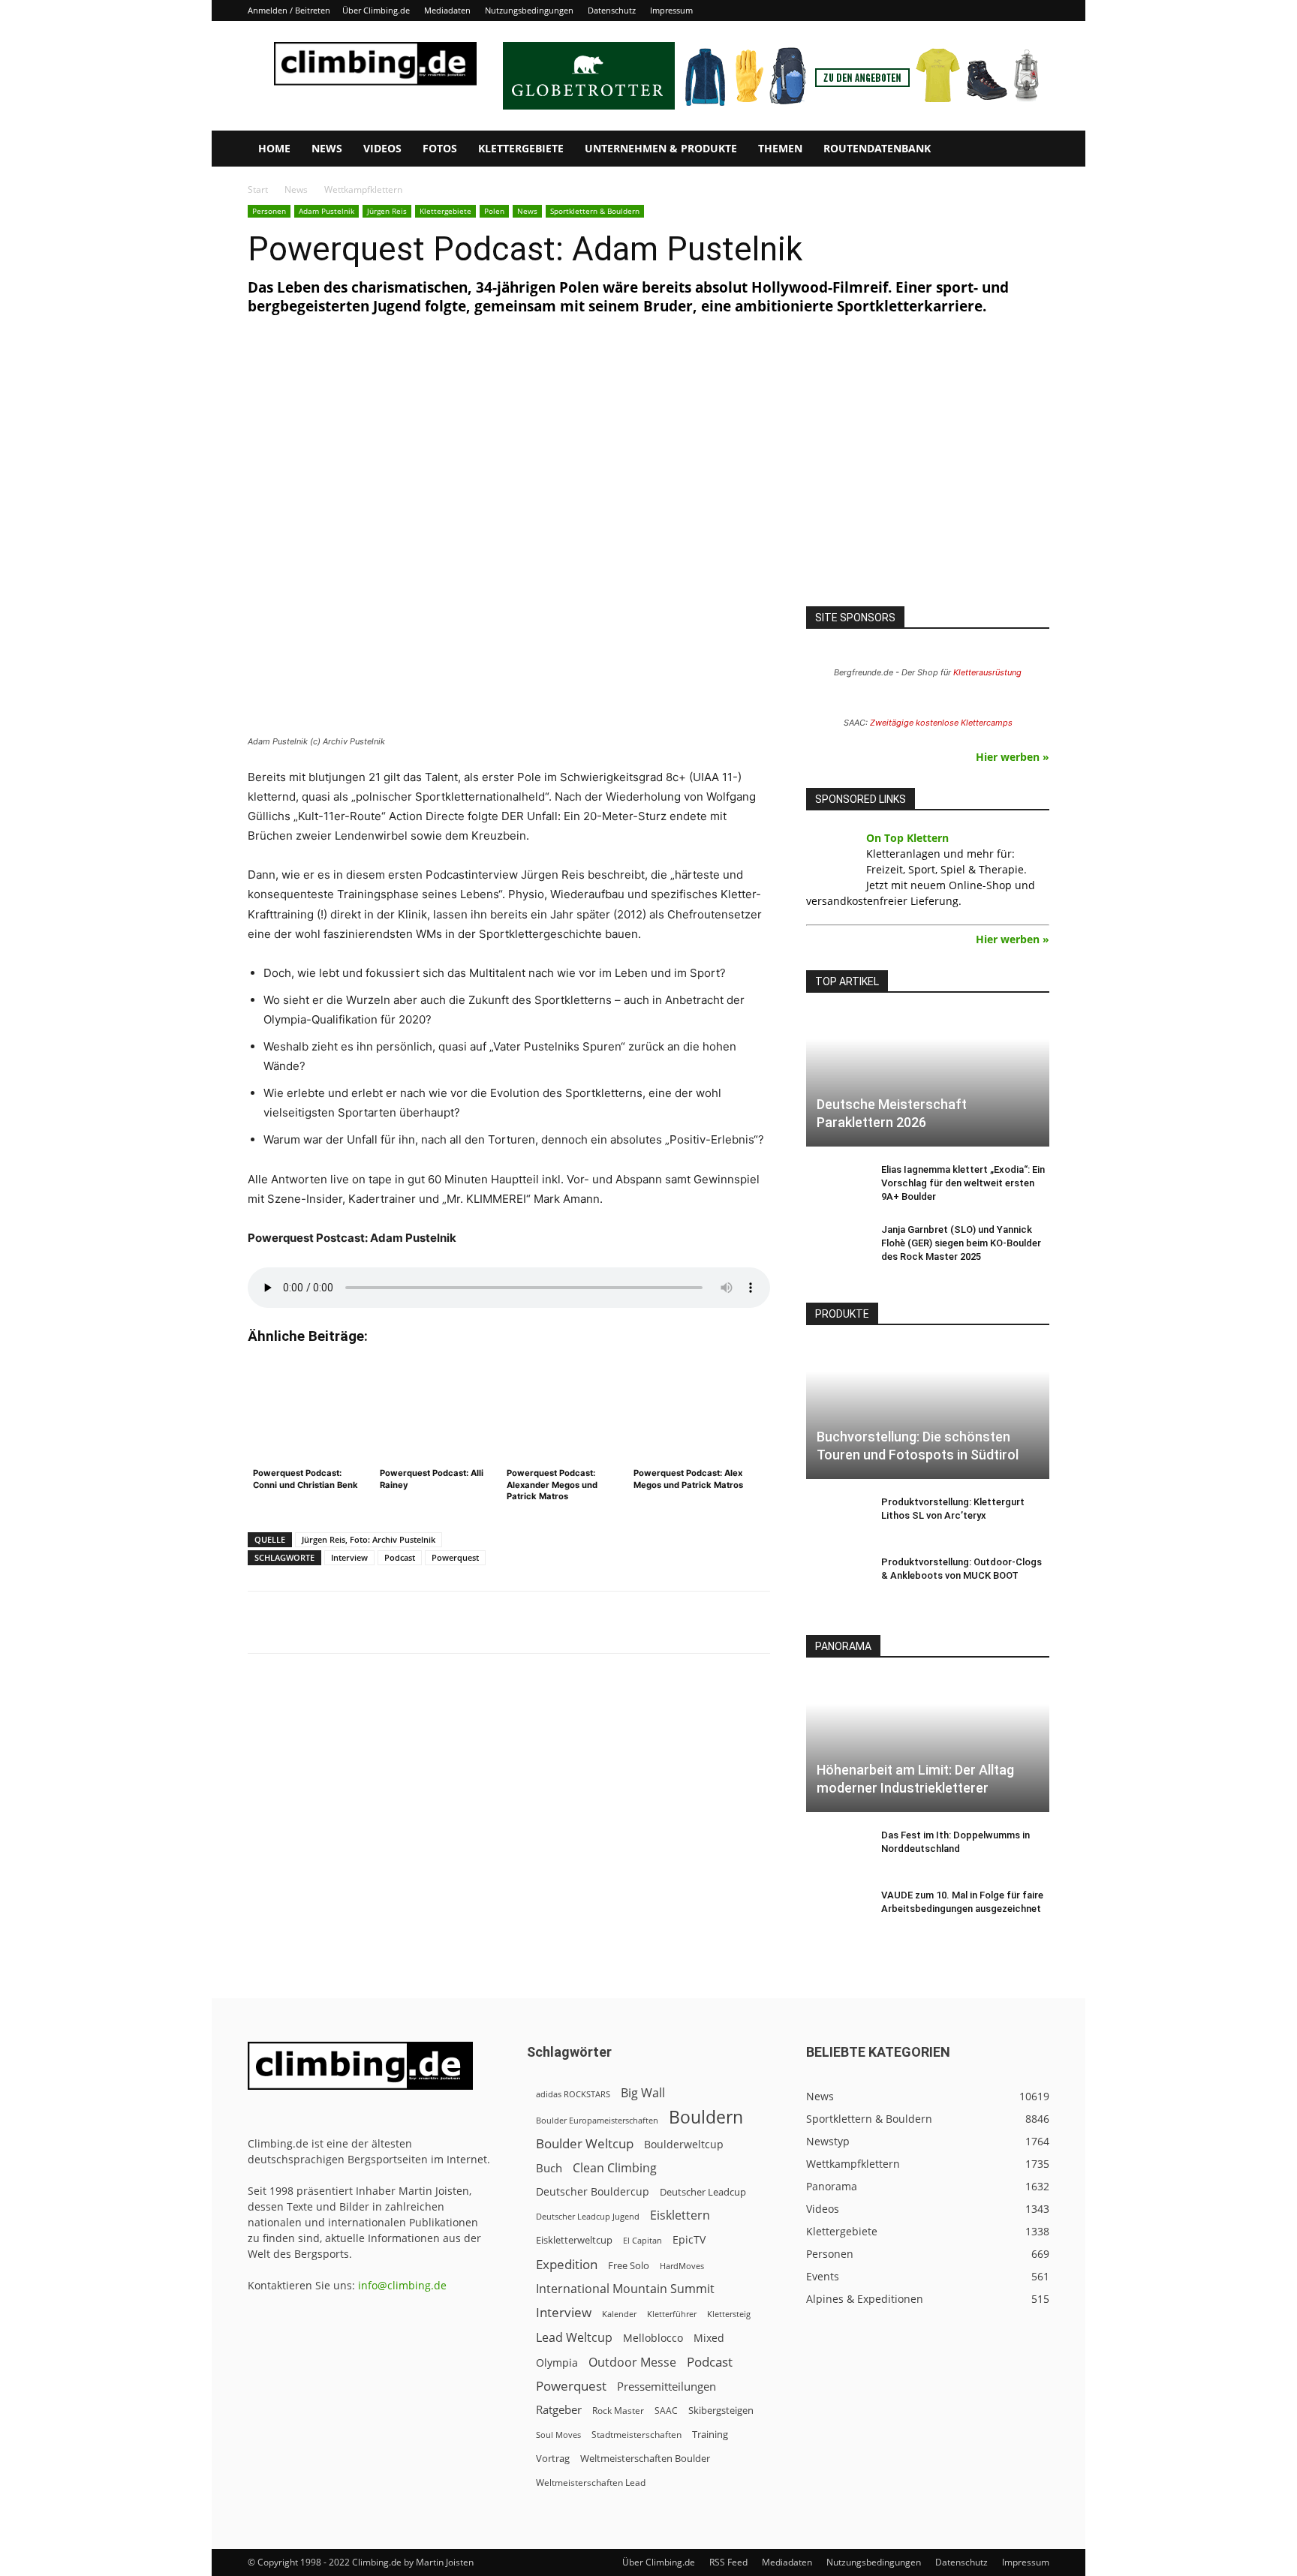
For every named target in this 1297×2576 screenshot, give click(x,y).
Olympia (557, 2363)
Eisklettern (680, 2215)
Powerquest (455, 1557)
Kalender (619, 2314)
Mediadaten (447, 10)
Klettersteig (729, 2314)
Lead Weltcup (574, 2338)
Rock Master (618, 2411)
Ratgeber (559, 2410)
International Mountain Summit (625, 2289)
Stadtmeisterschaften (636, 2435)
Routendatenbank (877, 148)
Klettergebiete (521, 148)
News (327, 148)
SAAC (666, 2411)
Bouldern (706, 2117)
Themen (780, 148)
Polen (494, 211)
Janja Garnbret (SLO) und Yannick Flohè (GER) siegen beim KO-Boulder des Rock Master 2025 (961, 1243)
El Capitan (642, 2241)
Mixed (709, 2338)
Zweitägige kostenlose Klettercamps (941, 723)
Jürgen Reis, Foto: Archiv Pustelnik (369, 1539)
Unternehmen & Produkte (661, 148)
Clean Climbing (615, 2168)
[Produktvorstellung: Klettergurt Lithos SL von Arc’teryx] (836, 1516)
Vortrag (553, 2458)
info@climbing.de (402, 2285)
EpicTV (689, 2239)
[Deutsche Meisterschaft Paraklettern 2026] (928, 1079)
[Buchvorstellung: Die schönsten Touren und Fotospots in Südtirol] (928, 1412)
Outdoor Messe (632, 2363)
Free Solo (629, 2265)
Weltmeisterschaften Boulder (645, 2458)
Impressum (671, 10)
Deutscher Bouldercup (593, 2191)
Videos (382, 148)
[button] (1031, 150)
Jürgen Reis (387, 211)
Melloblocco (653, 2338)
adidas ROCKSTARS (573, 2094)
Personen (269, 211)
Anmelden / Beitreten (289, 10)
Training (710, 2434)
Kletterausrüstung (987, 672)
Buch (549, 2168)
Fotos (440, 148)
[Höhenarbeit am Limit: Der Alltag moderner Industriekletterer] (928, 1744)
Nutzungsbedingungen (529, 10)
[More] (618, 1622)
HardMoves (682, 2266)
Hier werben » (1013, 757)
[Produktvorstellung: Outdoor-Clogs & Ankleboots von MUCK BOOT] (836, 1577)
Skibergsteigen (721, 2410)
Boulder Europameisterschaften (597, 2120)
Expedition (567, 2264)
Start (258, 189)
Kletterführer (672, 2314)
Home (274, 148)
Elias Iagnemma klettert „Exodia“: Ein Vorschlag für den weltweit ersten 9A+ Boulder (963, 1183)
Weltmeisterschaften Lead (591, 2482)
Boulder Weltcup (585, 2143)
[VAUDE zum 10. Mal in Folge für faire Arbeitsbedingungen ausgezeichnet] (836, 1910)
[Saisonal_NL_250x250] (928, 477)
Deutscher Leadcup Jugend (588, 2216)
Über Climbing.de (376, 10)
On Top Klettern (907, 838)
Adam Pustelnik (327, 211)
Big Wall (643, 2093)
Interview (349, 1557)
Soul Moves (558, 2435)
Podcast (400, 1557)
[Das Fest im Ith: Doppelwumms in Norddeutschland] (836, 1850)
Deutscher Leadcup (703, 2192)
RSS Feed (728, 2562)
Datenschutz (612, 10)
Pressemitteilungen (667, 2386)
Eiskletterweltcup (574, 2240)
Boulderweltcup (684, 2145)
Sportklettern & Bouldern (595, 211)
